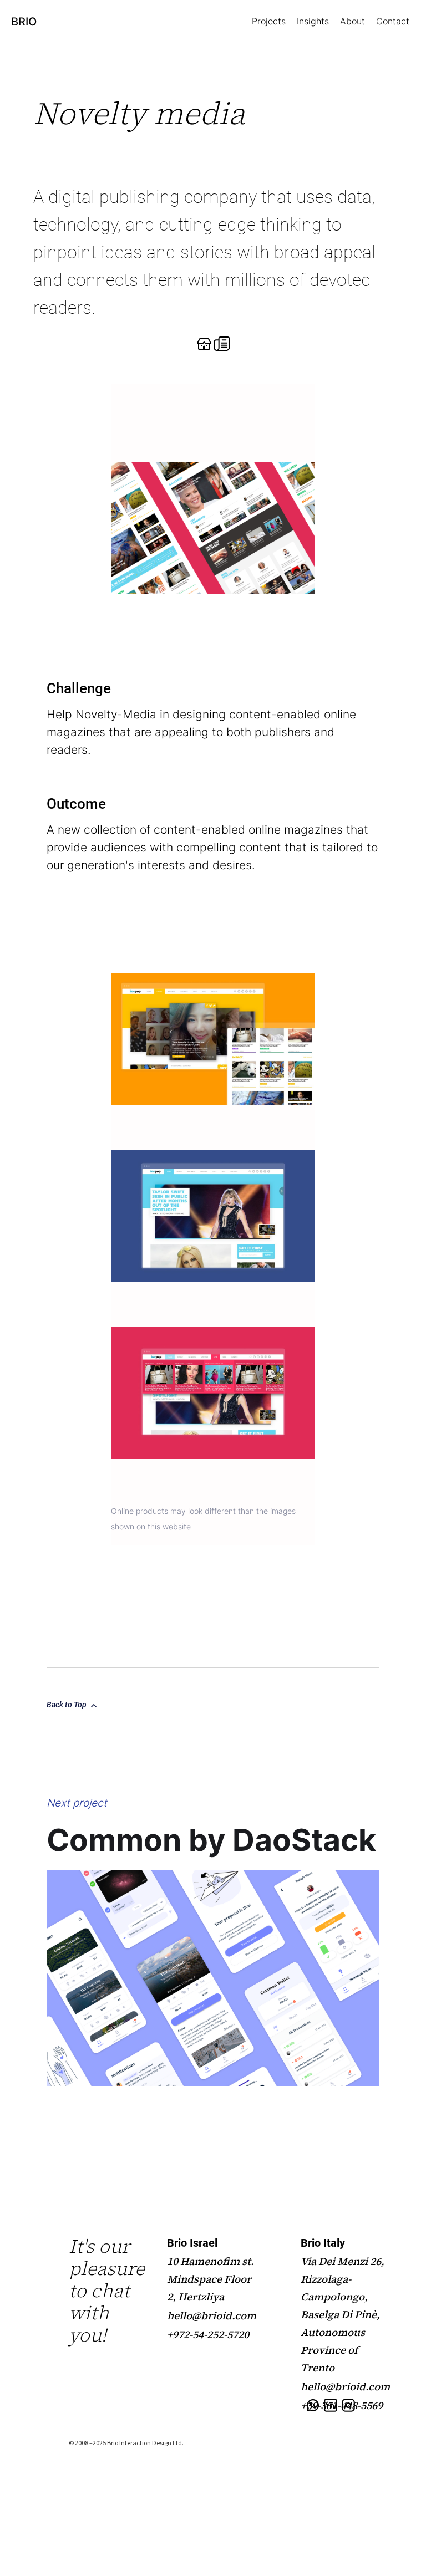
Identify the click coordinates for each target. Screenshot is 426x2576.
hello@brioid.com (212, 2315)
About (353, 21)
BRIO (24, 22)
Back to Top (67, 1705)
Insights (313, 21)
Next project (77, 1803)
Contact (393, 21)
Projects (269, 21)
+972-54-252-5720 (208, 2334)
